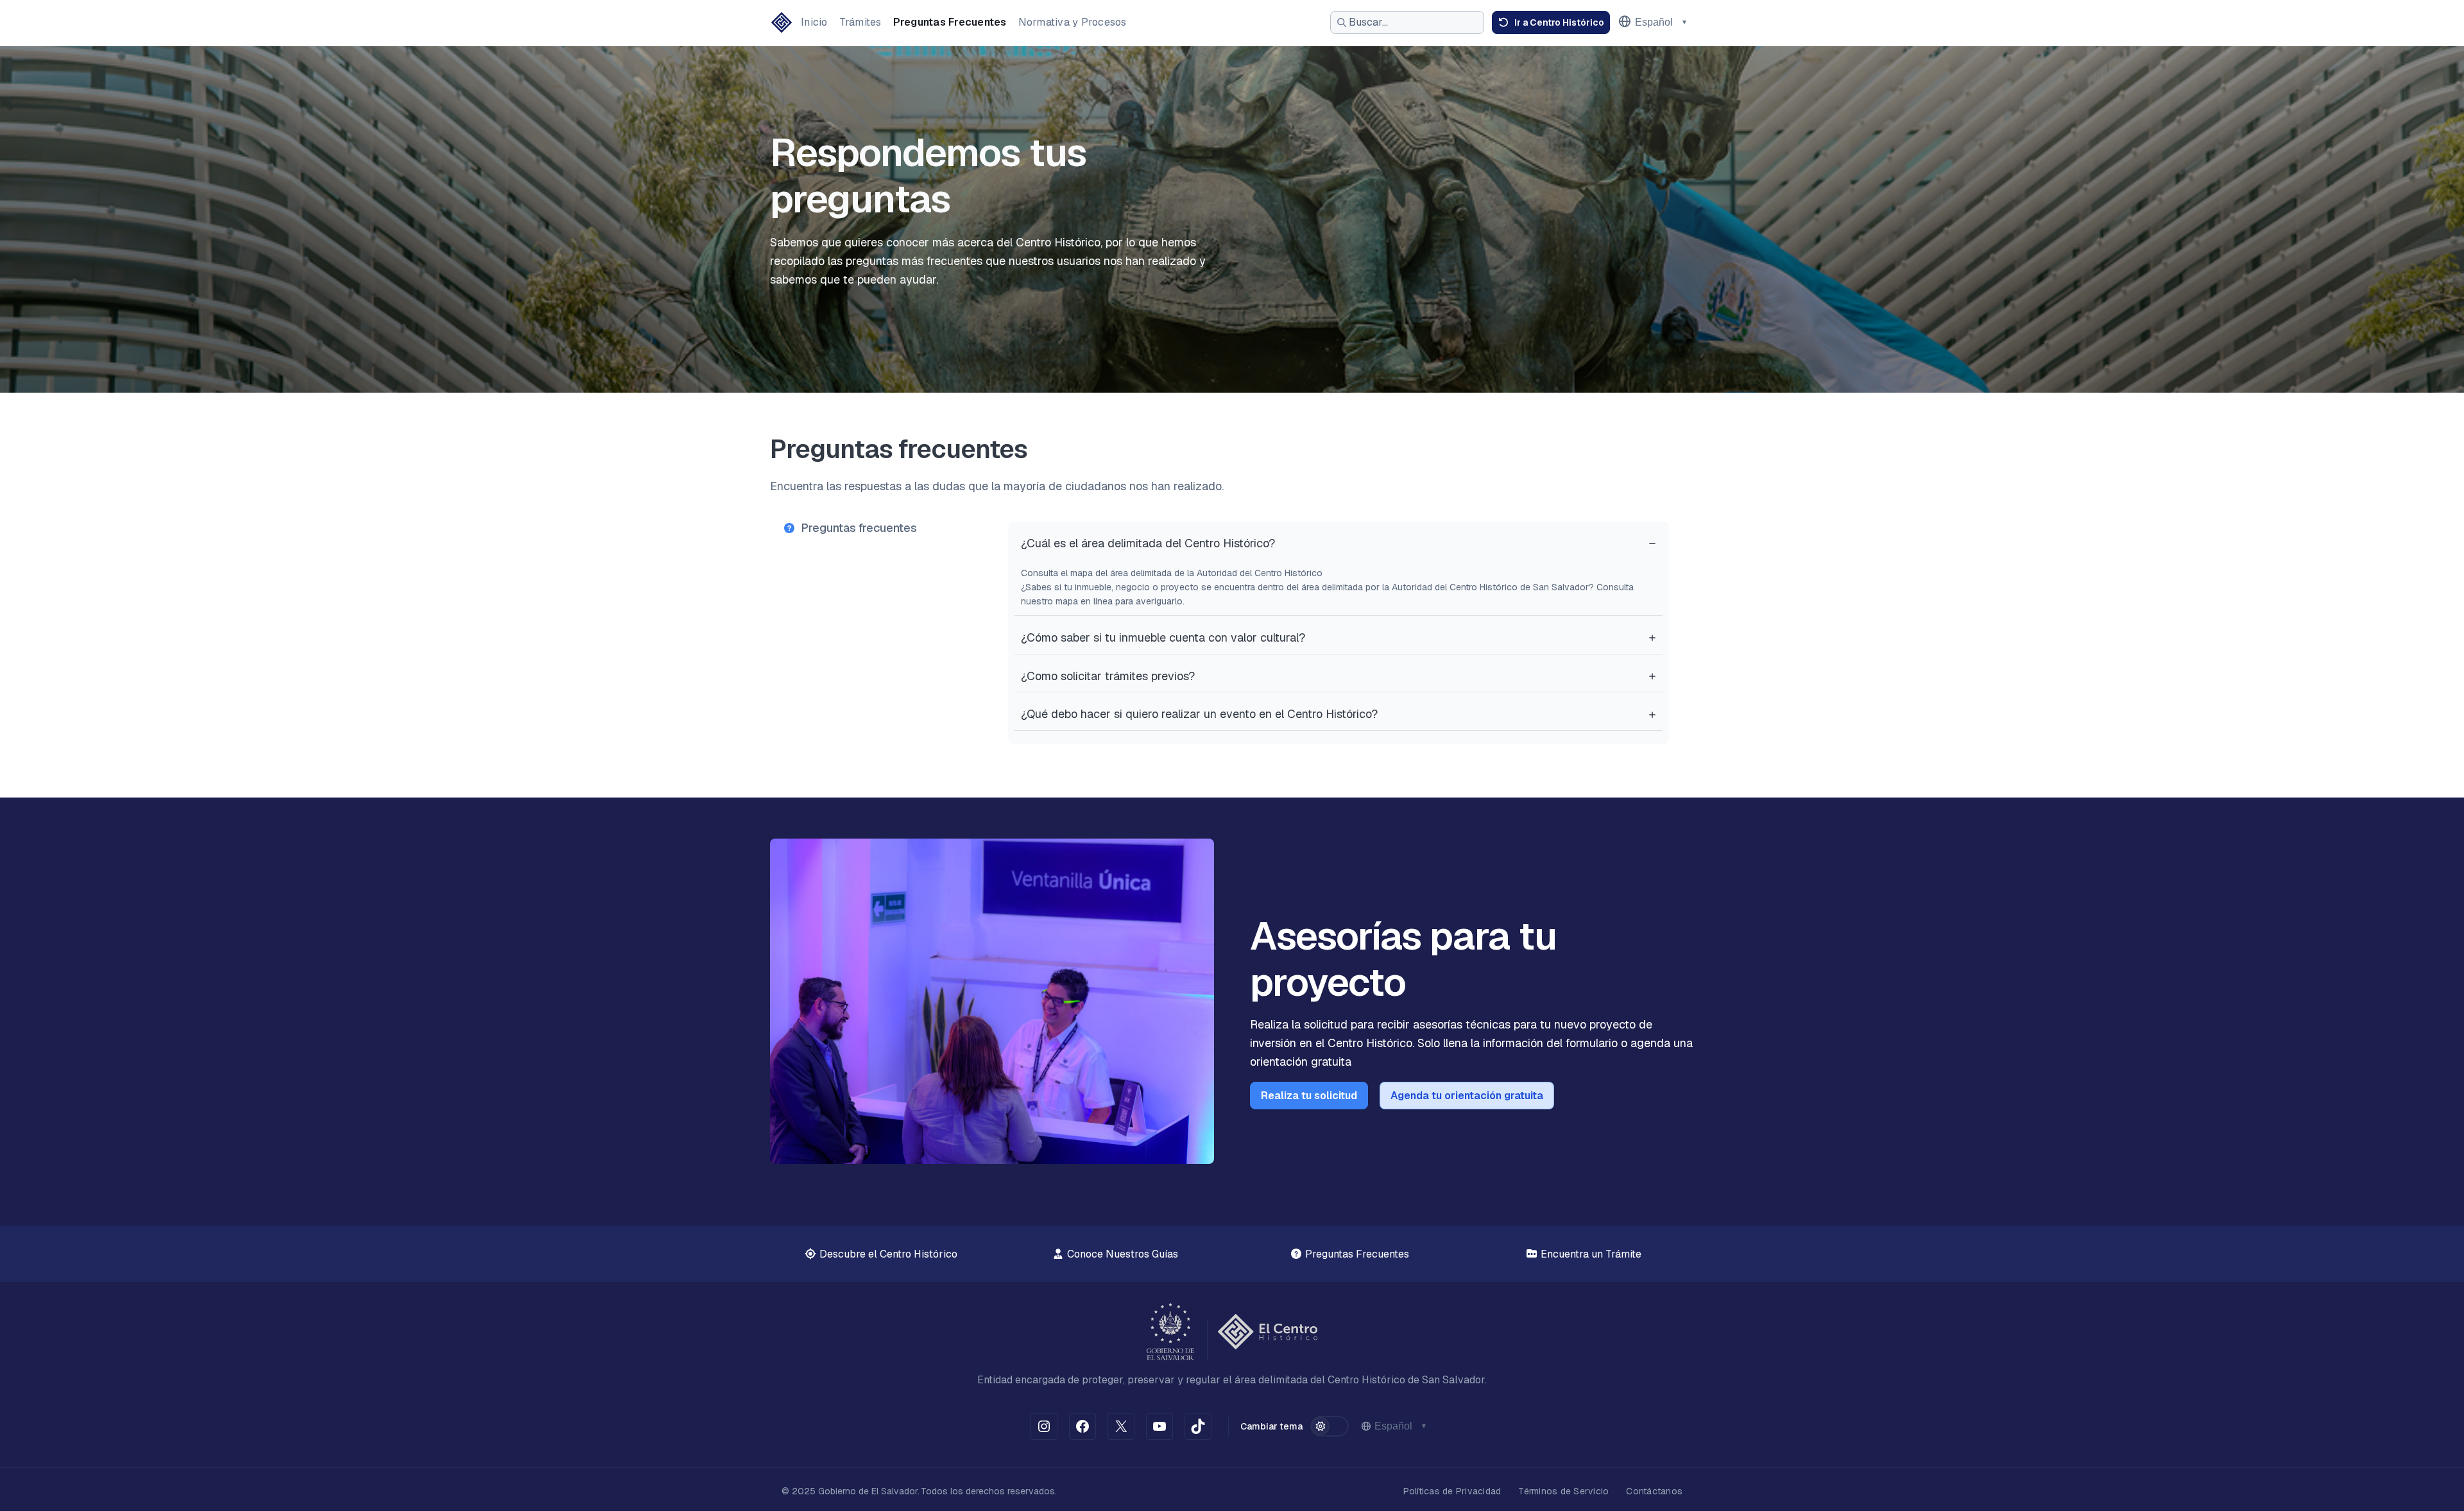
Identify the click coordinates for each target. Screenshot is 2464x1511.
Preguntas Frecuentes (1356, 1254)
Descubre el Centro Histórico (887, 1254)
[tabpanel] (1339, 633)
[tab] (881, 528)
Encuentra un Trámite (1590, 1254)
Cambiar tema (1271, 1426)
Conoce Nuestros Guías (1121, 1254)
